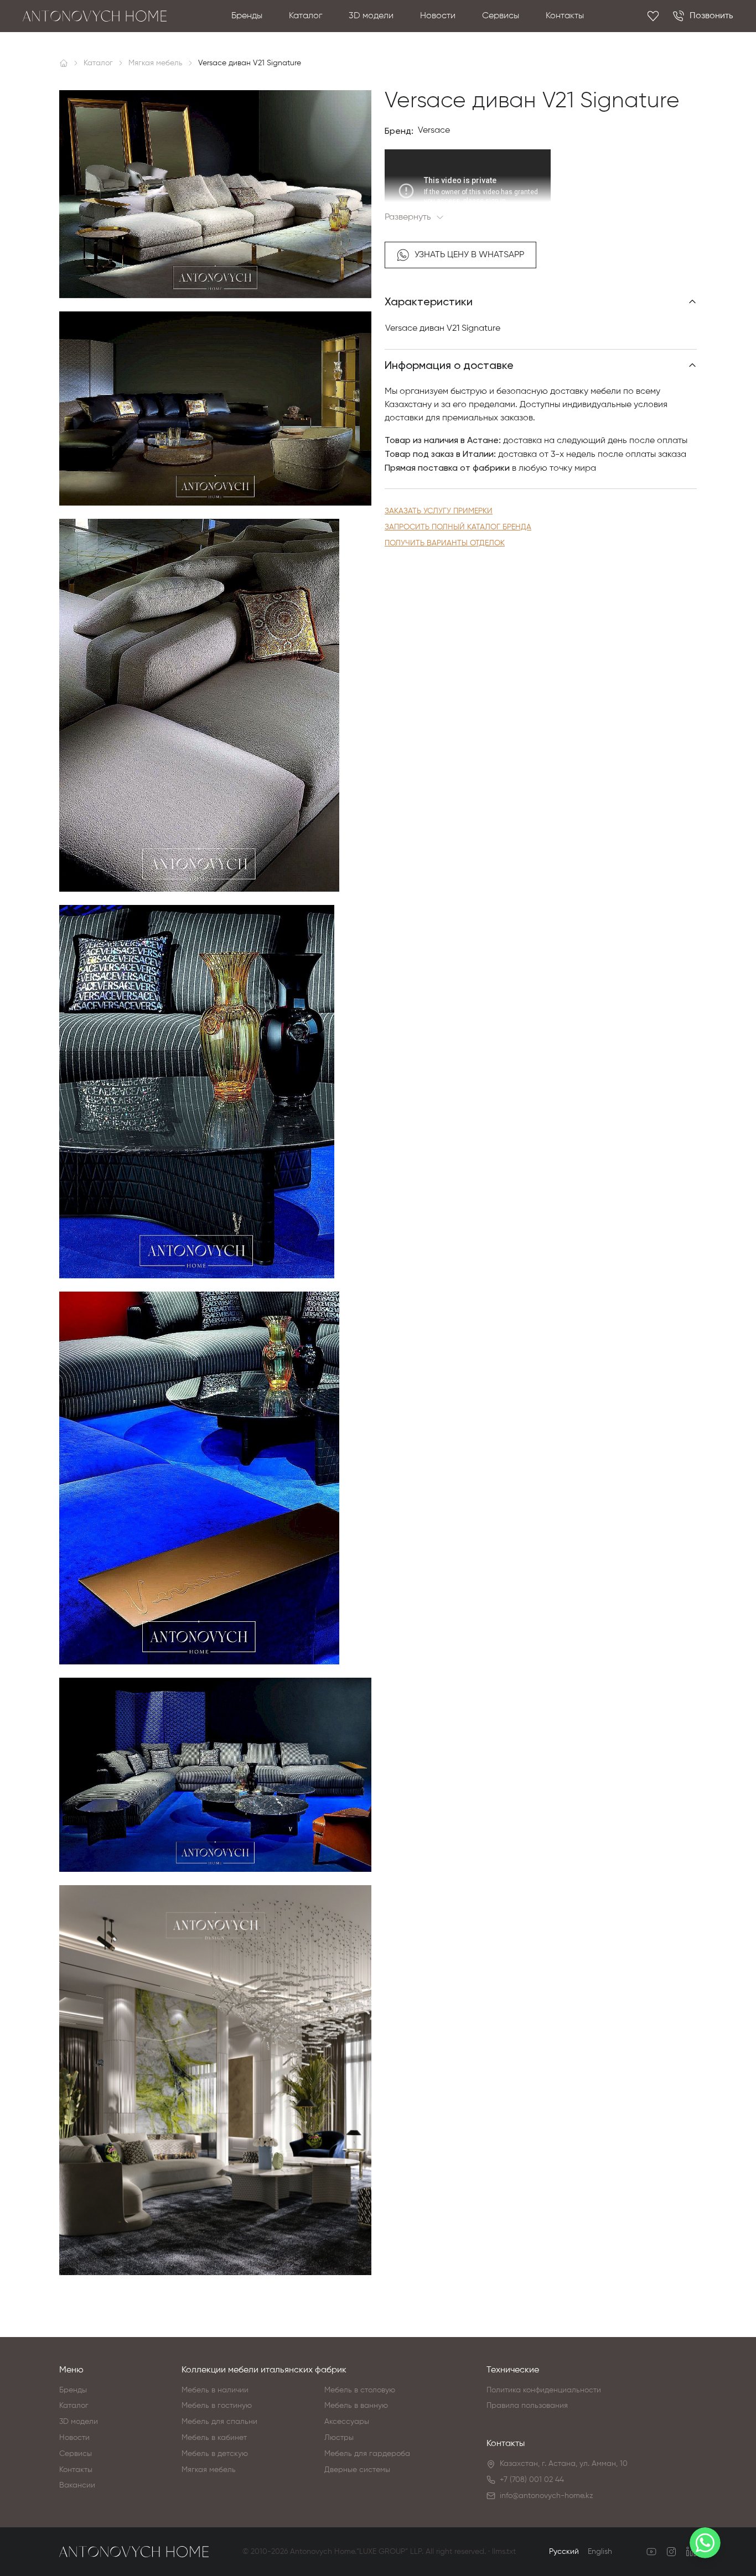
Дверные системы (357, 2470)
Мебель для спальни (219, 2422)
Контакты (565, 16)
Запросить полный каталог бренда (458, 527)
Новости (438, 16)
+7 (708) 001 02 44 (532, 2480)
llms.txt (504, 2552)
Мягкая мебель (209, 2470)
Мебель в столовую (360, 2390)
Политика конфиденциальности (544, 2390)
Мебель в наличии (215, 2390)
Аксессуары (347, 2422)
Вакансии (77, 2485)
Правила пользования (527, 2406)
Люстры (339, 2438)
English (600, 2552)
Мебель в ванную (356, 2406)
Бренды (247, 16)
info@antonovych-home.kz (547, 2496)
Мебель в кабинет (214, 2438)
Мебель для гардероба (367, 2454)
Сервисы (501, 16)
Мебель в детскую (215, 2454)
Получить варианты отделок (445, 543)
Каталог (305, 16)
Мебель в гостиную (217, 2406)
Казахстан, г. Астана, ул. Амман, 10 (564, 2464)
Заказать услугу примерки (439, 511)
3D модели (371, 16)
